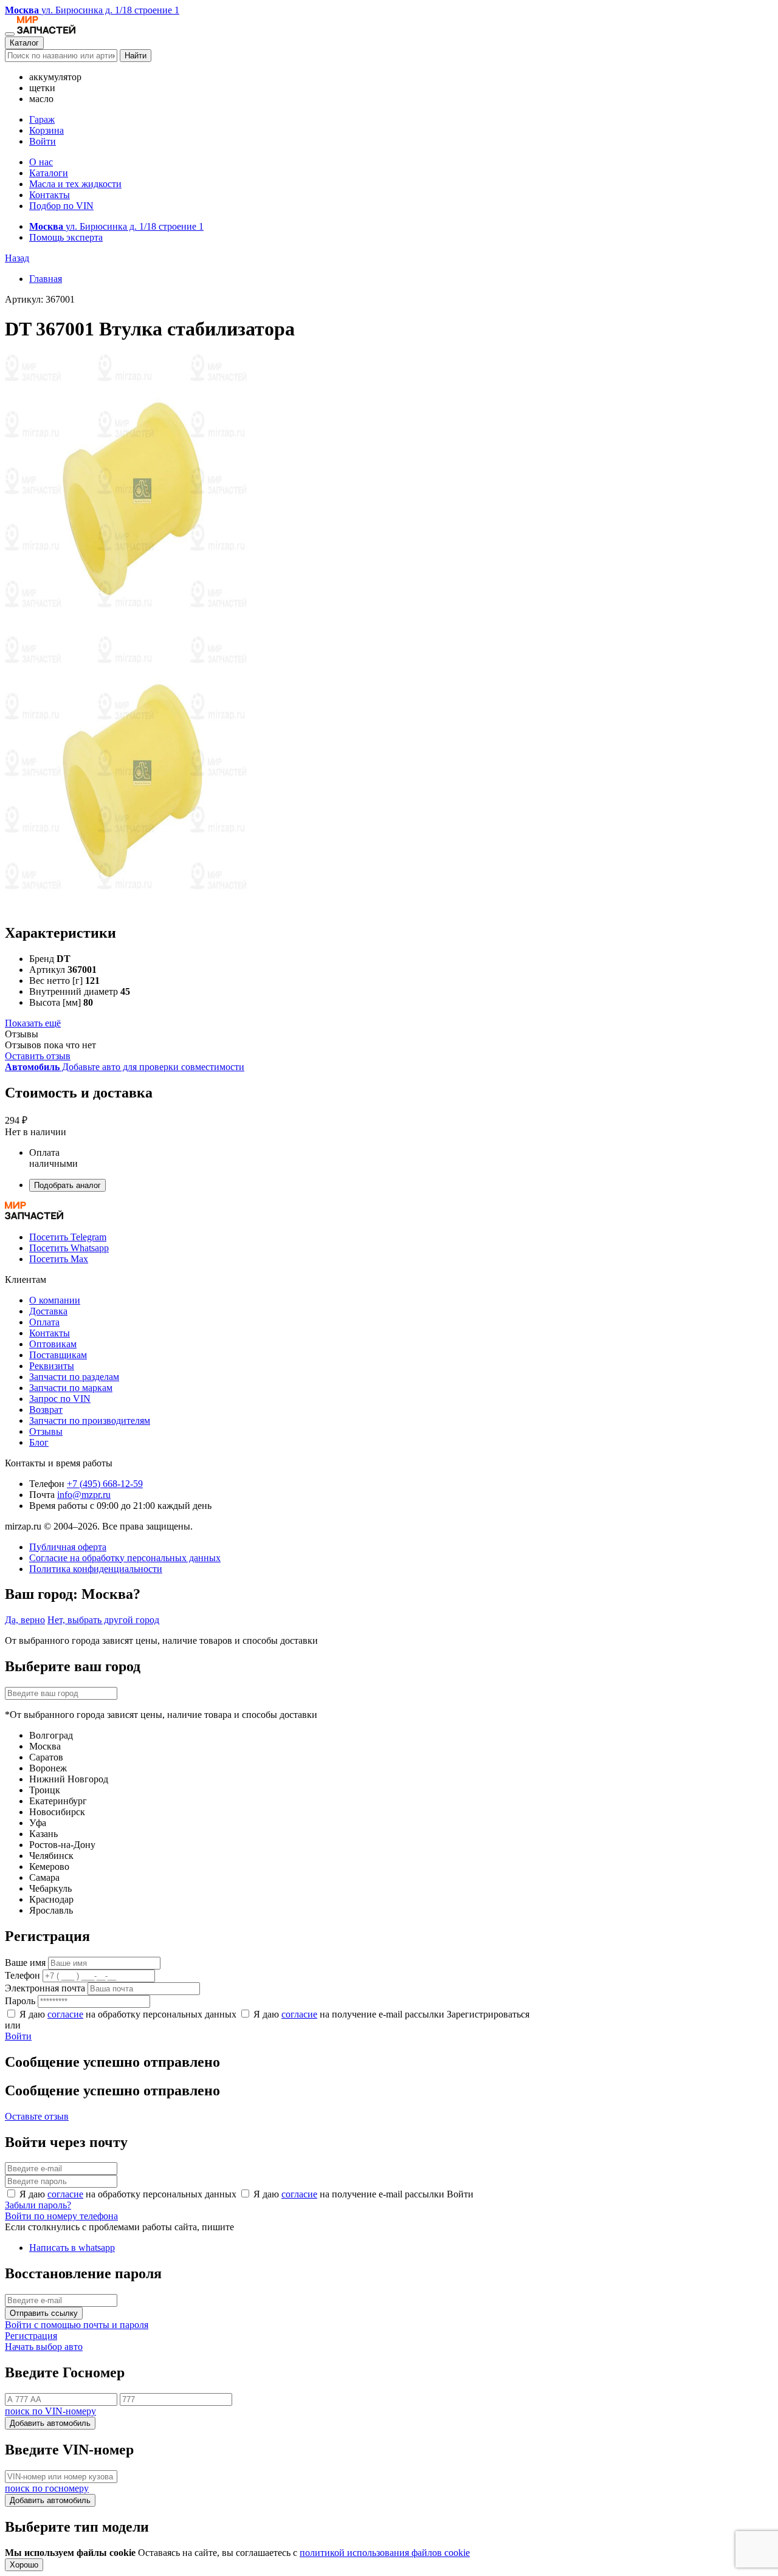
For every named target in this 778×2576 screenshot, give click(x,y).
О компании (55, 1300)
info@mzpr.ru (84, 1495)
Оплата (44, 1322)
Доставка (48, 1311)
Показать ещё (33, 1023)
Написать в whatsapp (72, 2248)
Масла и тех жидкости (75, 184)
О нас (41, 162)
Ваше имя (25, 1963)
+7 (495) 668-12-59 (105, 1484)
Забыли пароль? (38, 2205)
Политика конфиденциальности (96, 1569)
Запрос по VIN (60, 1399)
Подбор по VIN (61, 206)
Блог (39, 1442)
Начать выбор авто (44, 2347)
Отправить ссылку (44, 2313)
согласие (65, 2014)
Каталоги (49, 173)
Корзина (46, 130)
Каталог (24, 43)
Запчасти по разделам (74, 1377)
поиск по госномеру (47, 2488)
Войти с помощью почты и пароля (77, 2325)
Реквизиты (52, 1366)
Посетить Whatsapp (69, 1248)
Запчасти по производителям (90, 1420)
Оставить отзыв (38, 1056)
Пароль (20, 2001)
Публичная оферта (68, 1547)
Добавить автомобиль (50, 2423)
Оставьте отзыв (37, 2116)
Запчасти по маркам (71, 1388)
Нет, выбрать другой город (103, 1620)
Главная (46, 279)
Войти (43, 141)
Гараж (42, 119)
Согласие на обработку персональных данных (125, 1558)
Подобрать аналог (67, 1185)
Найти (136, 56)
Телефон (22, 1975)
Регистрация (31, 2336)
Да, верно (25, 1620)
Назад (17, 258)
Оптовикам (53, 1344)
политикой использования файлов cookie (385, 2553)
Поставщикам (58, 1355)
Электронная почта (45, 1988)
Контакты (50, 195)
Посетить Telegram (68, 1237)
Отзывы (46, 1431)
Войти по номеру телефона (61, 2216)
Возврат (46, 1410)
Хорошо (24, 2565)
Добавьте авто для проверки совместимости (125, 1067)
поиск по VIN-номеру (50, 2411)
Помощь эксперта (66, 237)
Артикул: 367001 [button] (40, 299)
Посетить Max (59, 1259)
